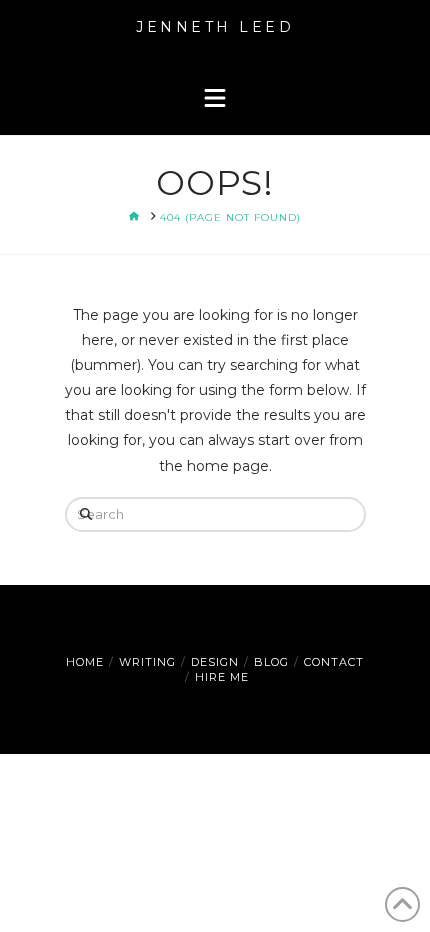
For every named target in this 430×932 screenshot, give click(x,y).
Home (85, 662)
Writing (147, 662)
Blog (271, 662)
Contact (334, 662)
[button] (215, 100)
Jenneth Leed (215, 27)
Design (215, 662)
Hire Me (222, 677)
